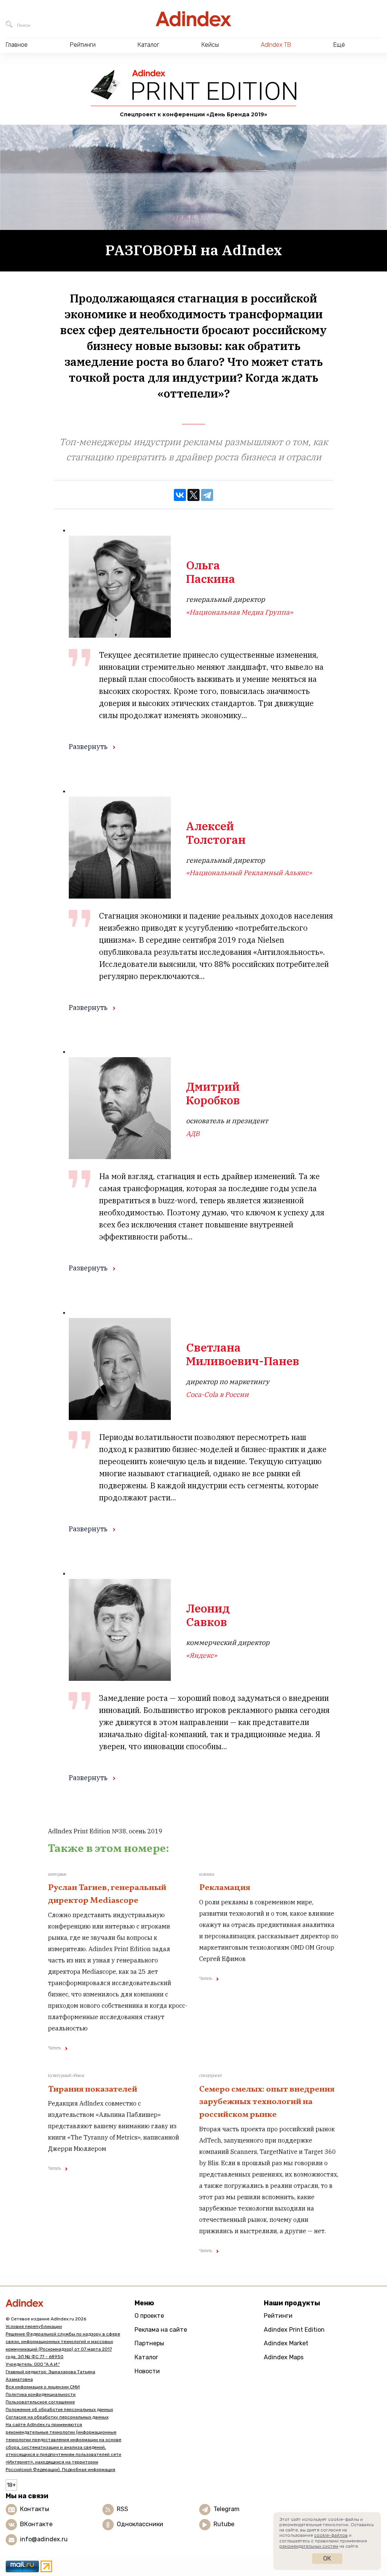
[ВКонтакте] (180, 495)
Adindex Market (286, 2343)
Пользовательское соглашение (40, 2402)
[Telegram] (207, 495)
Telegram (227, 2509)
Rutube (224, 2524)
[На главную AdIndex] (193, 19)
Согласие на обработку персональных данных (57, 2417)
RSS (122, 2509)
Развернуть (88, 747)
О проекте (149, 2316)
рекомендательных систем (309, 2546)
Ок (327, 2558)
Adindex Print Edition (294, 2330)
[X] (193, 495)
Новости (147, 2371)
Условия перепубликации (34, 2326)
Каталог (146, 2357)
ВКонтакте (36, 2524)
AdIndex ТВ (276, 45)
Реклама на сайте (161, 2330)
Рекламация (225, 1888)
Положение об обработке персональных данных (59, 2410)
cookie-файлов (331, 2535)
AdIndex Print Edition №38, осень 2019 (105, 1831)
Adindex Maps (284, 2357)
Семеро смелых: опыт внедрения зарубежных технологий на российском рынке (267, 2102)
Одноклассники (140, 2524)
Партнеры (149, 2343)
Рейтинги (278, 2316)
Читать (54, 2048)
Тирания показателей (93, 2090)
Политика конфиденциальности (41, 2394)
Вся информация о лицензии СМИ (43, 2387)
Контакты (35, 2509)
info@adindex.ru (44, 2540)
